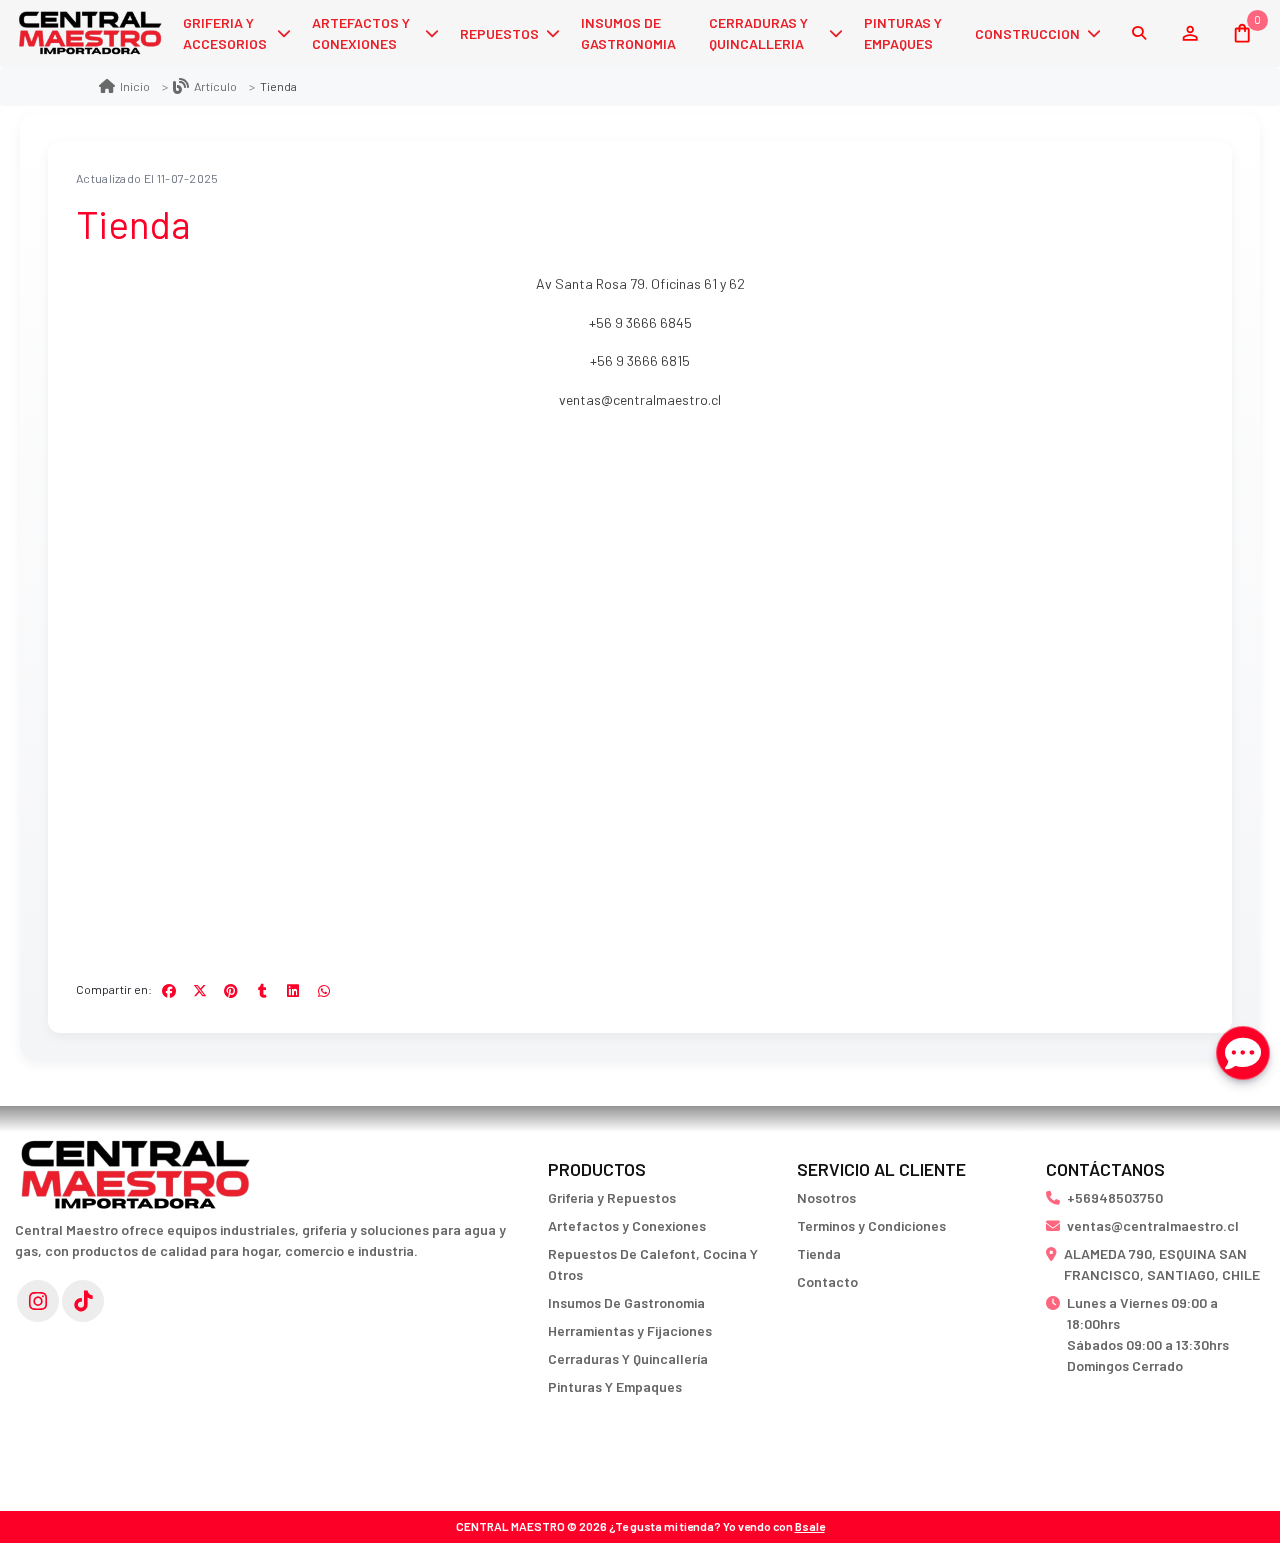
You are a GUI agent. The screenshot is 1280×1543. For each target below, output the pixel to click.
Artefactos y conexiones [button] (361, 33)
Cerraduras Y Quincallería (628, 1358)
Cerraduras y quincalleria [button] (758, 33)
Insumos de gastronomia (628, 33)
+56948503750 (1115, 1197)
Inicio (135, 86)
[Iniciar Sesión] (1189, 33)
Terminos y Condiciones (871, 1225)
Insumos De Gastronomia (626, 1302)
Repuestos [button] (499, 33)
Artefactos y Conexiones (627, 1225)
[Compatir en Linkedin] (293, 991)
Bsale (810, 1526)
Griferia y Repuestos (612, 1197)
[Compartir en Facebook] (169, 991)
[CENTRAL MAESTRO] (90, 33)
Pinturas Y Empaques (615, 1386)
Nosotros (826, 1197)
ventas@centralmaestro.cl (640, 399)
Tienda (819, 1253)
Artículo (215, 86)
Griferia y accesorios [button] (225, 33)
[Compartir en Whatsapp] (324, 991)
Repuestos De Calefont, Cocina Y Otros (653, 1264)
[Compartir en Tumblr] (262, 991)
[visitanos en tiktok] (83, 1301)
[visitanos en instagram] (38, 1301)
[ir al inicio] (135, 1165)
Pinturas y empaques (903, 33)
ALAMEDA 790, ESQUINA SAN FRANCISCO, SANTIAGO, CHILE (1162, 1264)
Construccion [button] (1027, 33)
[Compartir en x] (200, 991)
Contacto (827, 1281)
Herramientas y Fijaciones (630, 1330)
